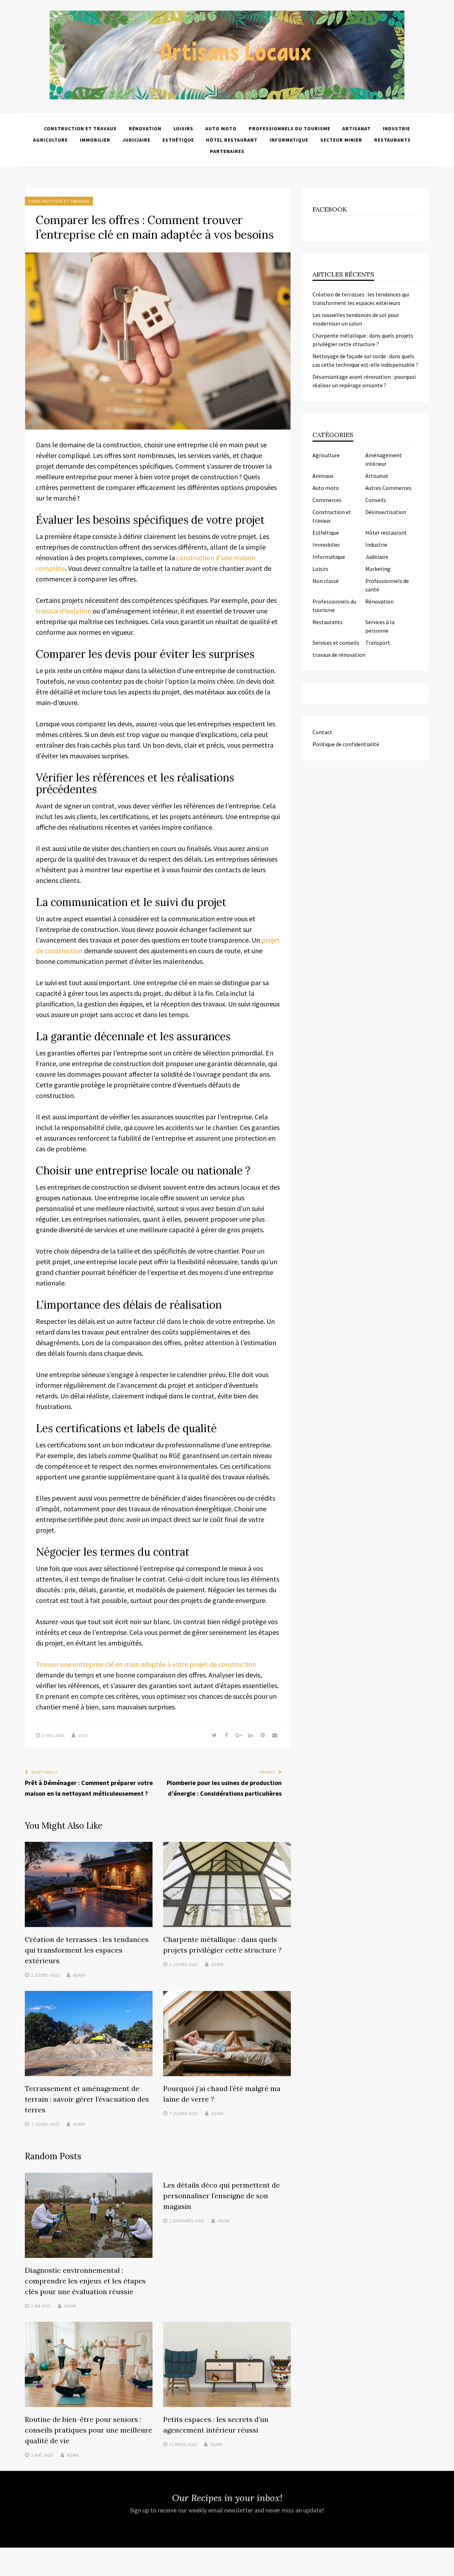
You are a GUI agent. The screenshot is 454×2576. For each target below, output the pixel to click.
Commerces (327, 500)
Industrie (396, 129)
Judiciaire (136, 140)
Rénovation (145, 129)
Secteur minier (341, 140)
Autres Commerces (388, 488)
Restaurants (392, 140)
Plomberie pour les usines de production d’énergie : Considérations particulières (224, 1788)
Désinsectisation (386, 512)
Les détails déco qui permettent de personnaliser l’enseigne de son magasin (222, 2196)
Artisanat (356, 129)
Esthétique (178, 140)
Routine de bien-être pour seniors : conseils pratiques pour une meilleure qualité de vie (88, 2430)
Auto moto (221, 129)
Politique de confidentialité (346, 744)
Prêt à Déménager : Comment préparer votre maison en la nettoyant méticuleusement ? (89, 1788)
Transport (378, 643)
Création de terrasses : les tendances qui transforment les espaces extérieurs (87, 1950)
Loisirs (183, 129)
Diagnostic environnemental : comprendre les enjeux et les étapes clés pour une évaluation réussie (85, 2281)
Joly (83, 1735)
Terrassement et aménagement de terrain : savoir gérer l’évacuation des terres (87, 2099)
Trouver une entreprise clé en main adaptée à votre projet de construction (146, 1664)
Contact (322, 732)
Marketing (378, 569)
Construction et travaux (80, 129)
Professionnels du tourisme (289, 129)
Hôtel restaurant (232, 140)
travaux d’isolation (63, 611)
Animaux (323, 476)
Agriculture (50, 140)
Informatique (289, 140)
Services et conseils (336, 643)
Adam (79, 1975)
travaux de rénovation (339, 655)
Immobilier (95, 140)
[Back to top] (447, 2569)
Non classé (326, 581)
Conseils (376, 500)
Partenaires (227, 151)
